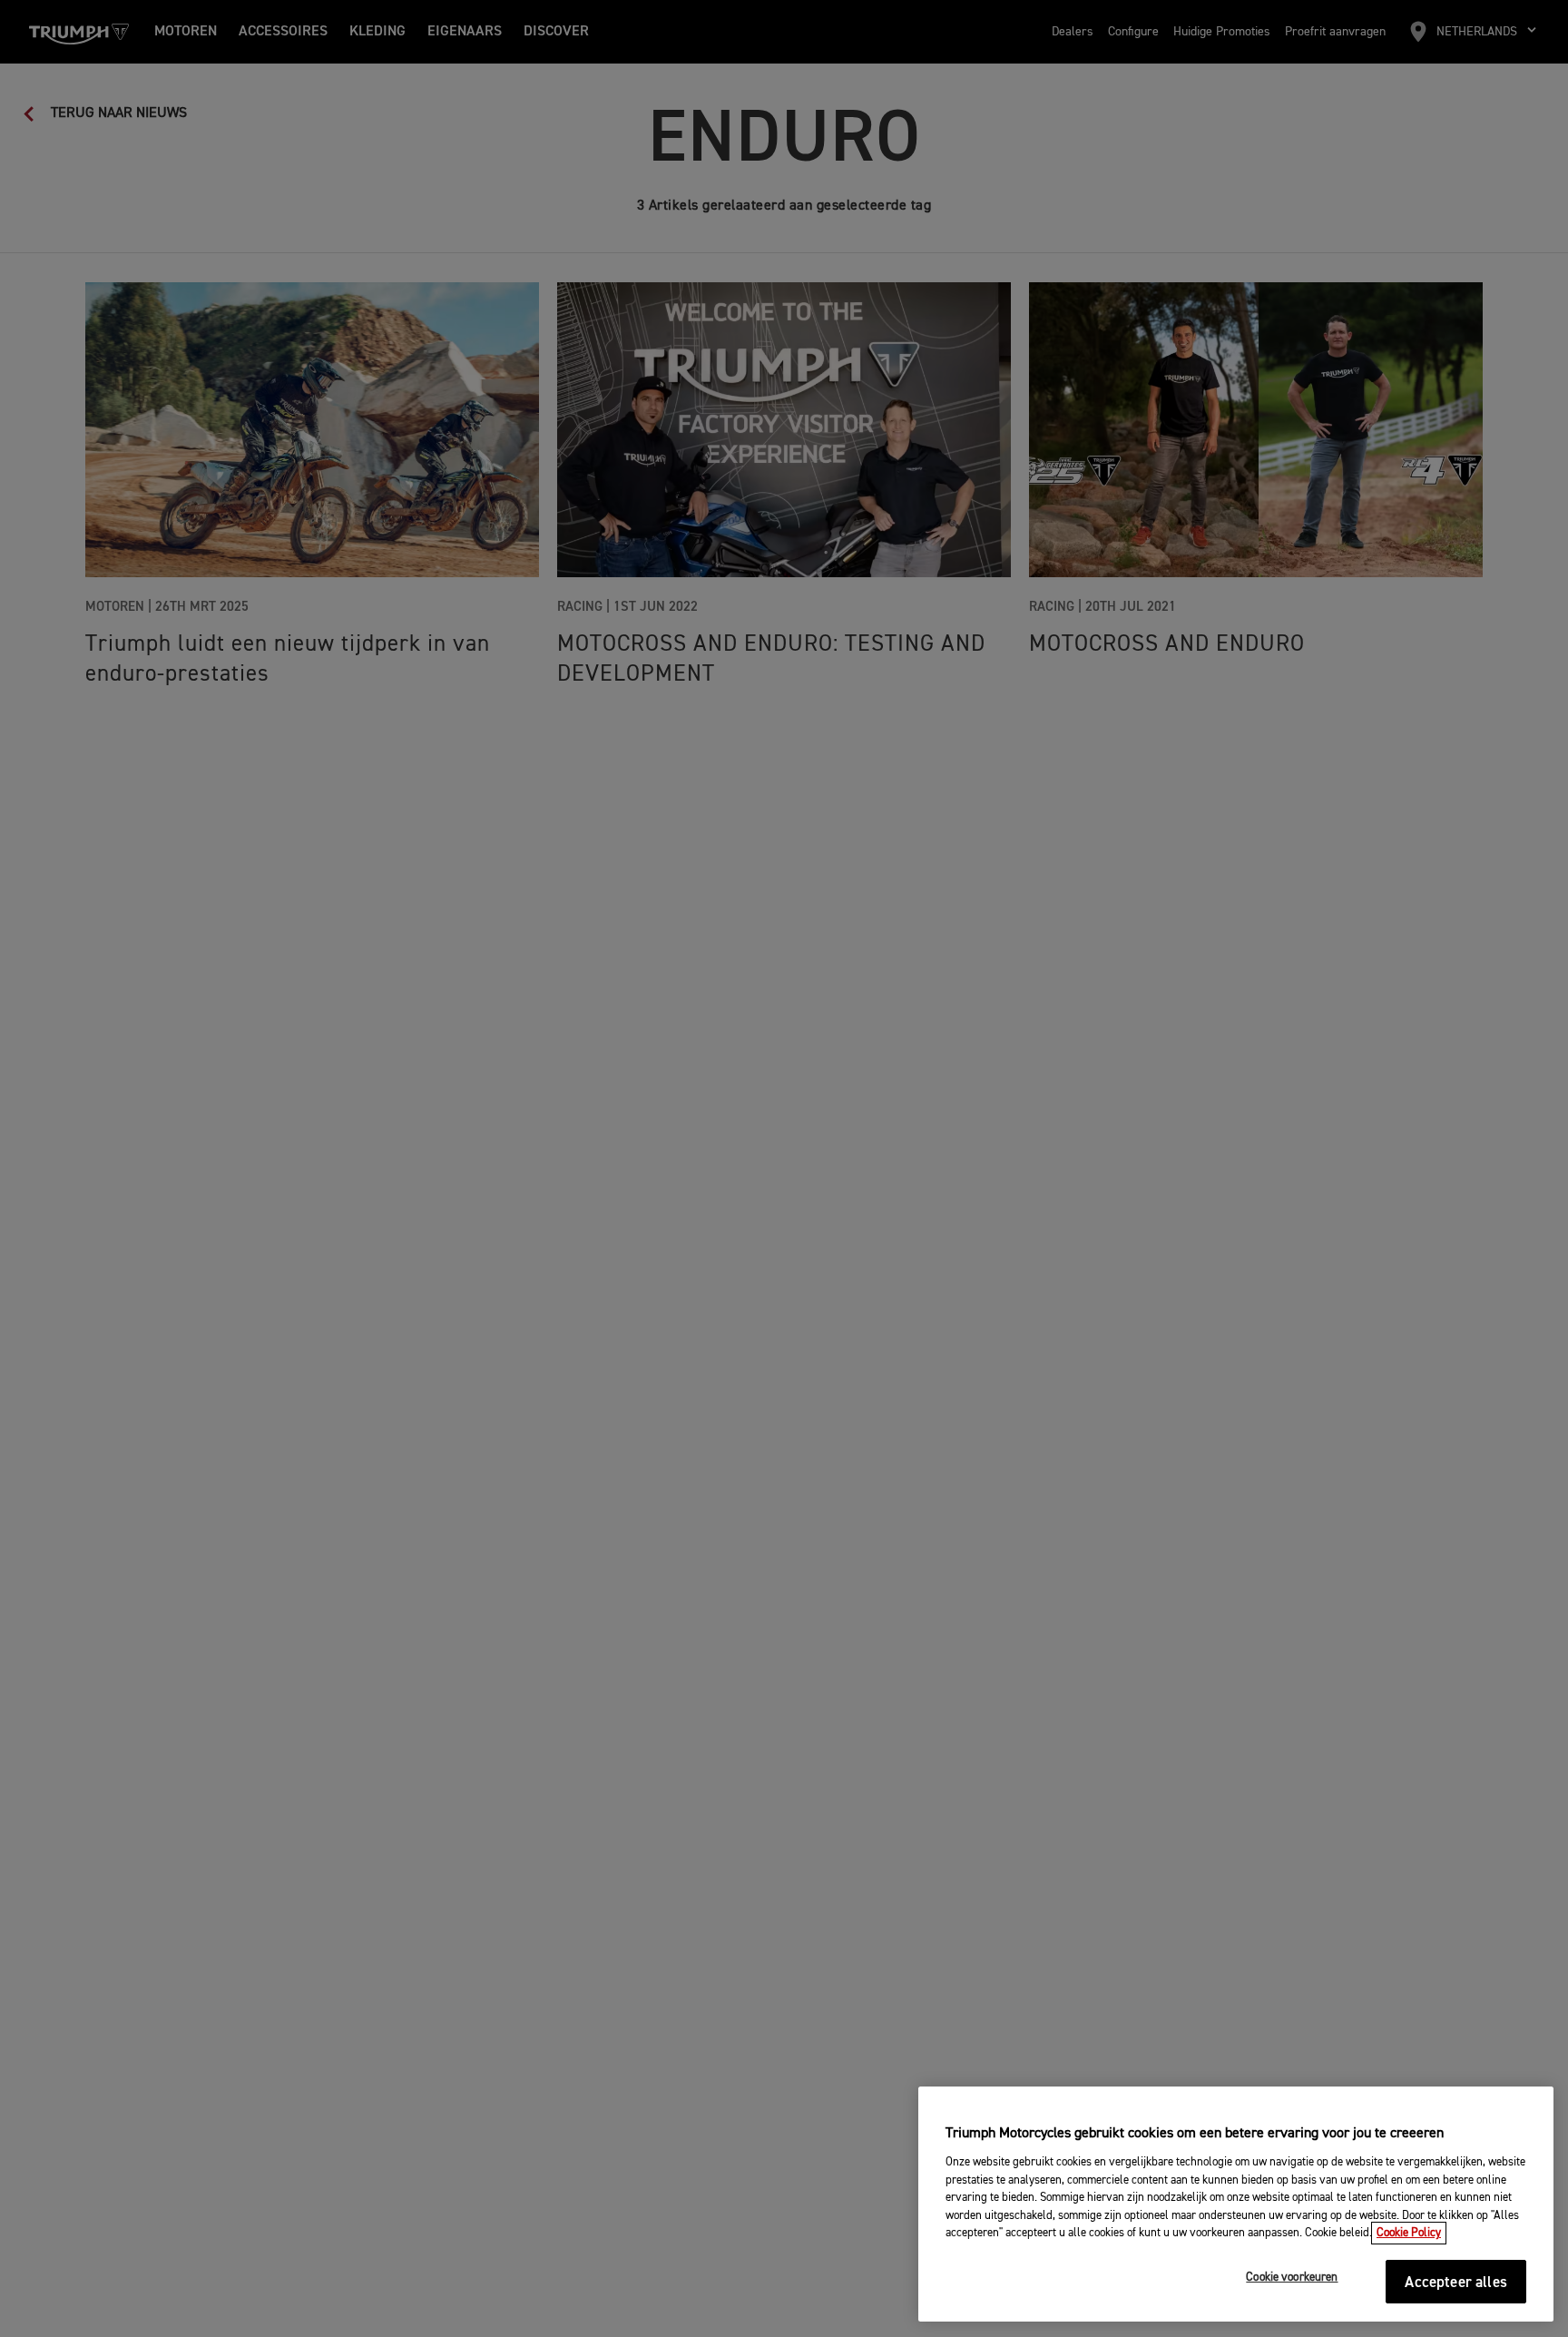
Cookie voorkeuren (1292, 2278)
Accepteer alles (1456, 2283)
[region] (1236, 2204)
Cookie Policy (1409, 2233)
